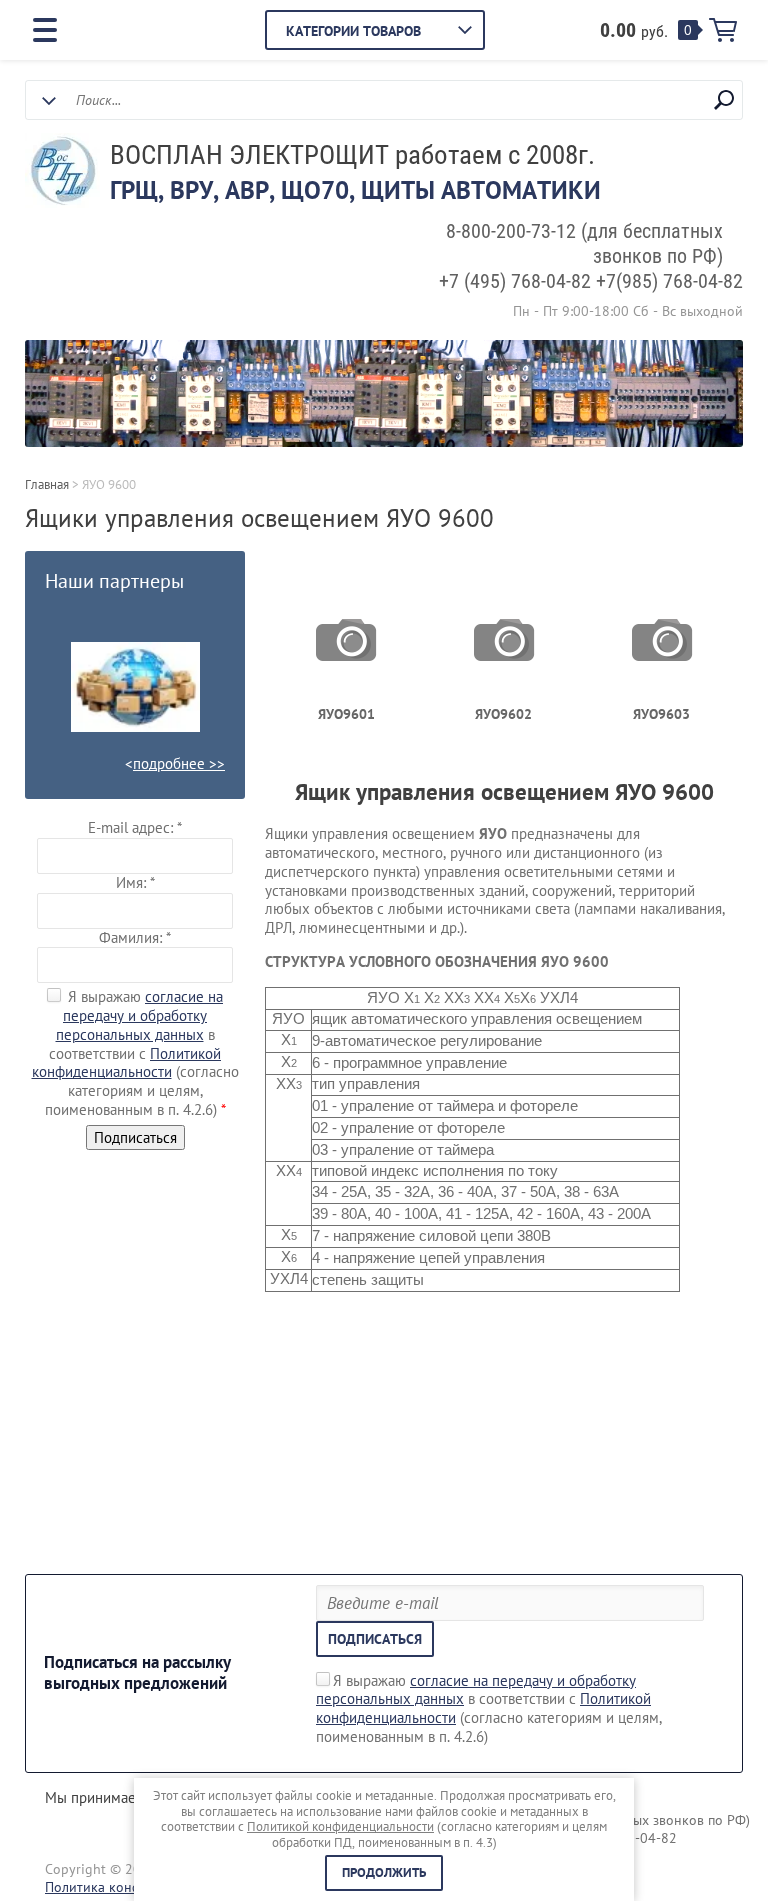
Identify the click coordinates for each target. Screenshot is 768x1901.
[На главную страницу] (62, 173)
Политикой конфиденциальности (127, 1063)
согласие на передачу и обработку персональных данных (140, 1015)
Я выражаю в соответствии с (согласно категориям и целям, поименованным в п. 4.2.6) (489, 1708)
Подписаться (375, 1639)
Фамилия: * (135, 937)
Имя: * (135, 882)
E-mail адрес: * (135, 827)
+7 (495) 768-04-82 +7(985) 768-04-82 (591, 281)
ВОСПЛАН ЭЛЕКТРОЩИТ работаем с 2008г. (352, 155)
